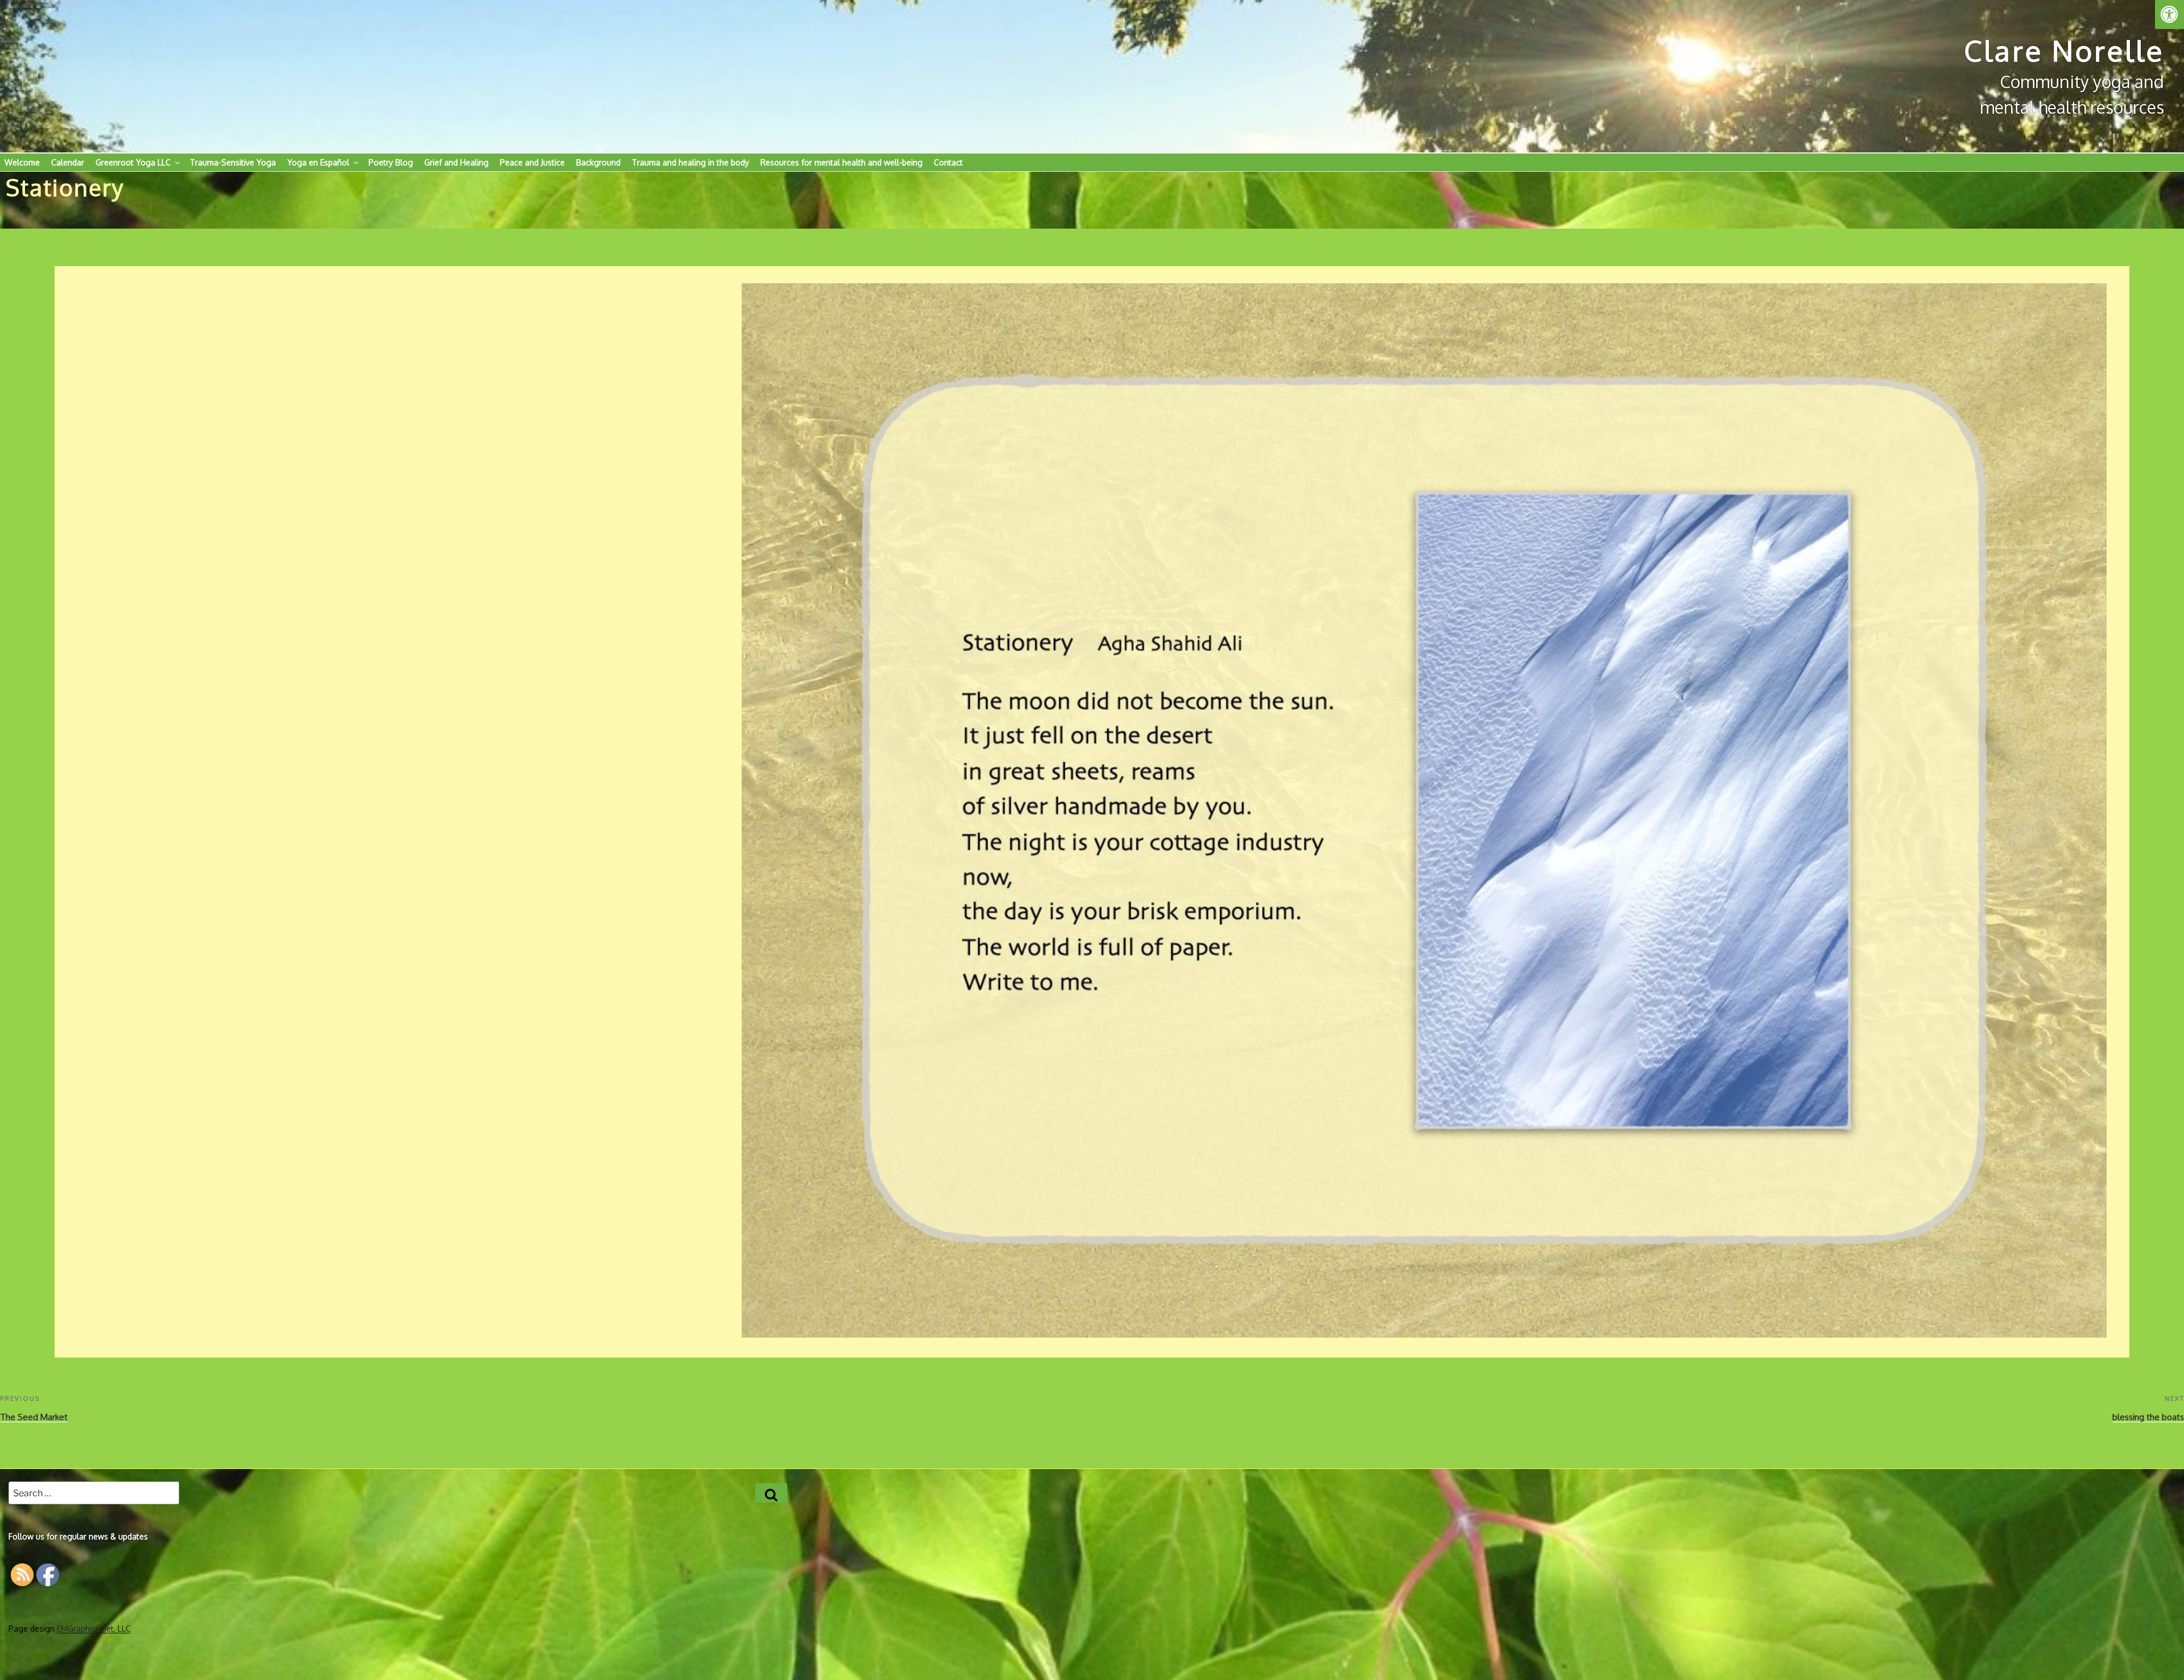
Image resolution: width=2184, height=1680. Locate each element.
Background (598, 162)
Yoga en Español (318, 162)
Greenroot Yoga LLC (133, 162)
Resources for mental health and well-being (841, 162)
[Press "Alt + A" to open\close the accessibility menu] (2169, 15)
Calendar (68, 162)
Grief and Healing (456, 162)
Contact (948, 162)
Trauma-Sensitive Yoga (233, 162)
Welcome (22, 162)
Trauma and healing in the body (690, 162)
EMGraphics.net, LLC (94, 1629)
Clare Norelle (2064, 50)
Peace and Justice (532, 162)
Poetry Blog (391, 162)
